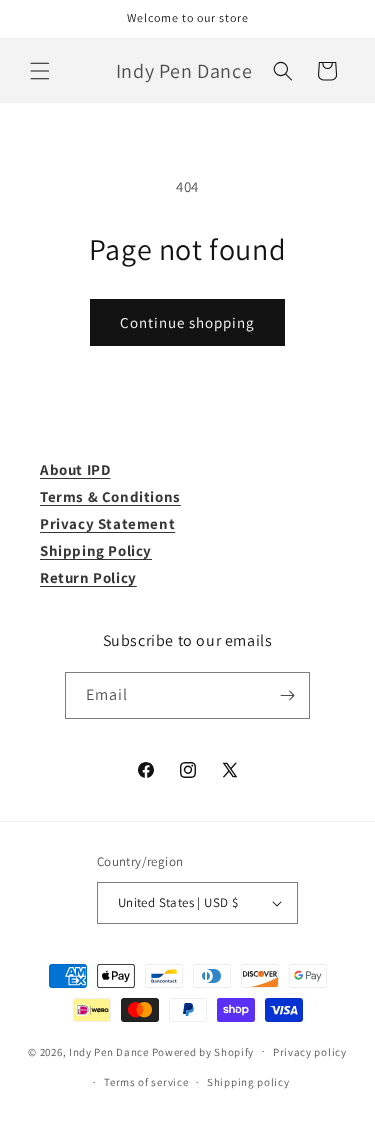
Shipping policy (248, 1082)
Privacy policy (310, 1052)
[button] (40, 71)
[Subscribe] (287, 695)
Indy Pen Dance (109, 1051)
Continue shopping (187, 322)
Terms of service (146, 1082)
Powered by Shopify (203, 1051)
